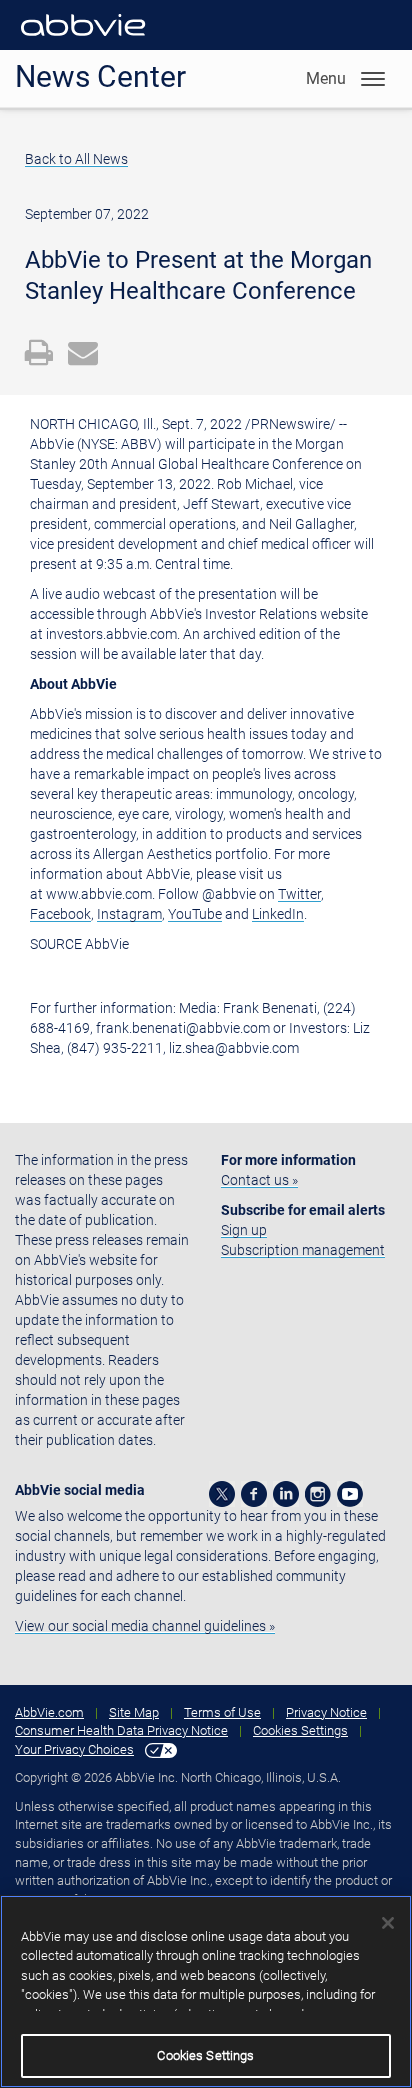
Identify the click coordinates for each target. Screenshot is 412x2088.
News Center (100, 76)
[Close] (388, 1923)
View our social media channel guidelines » (145, 1626)
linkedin (286, 1494)
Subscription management (303, 1250)
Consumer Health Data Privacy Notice (121, 1730)
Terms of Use (222, 1712)
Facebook (60, 914)
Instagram (129, 914)
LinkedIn (278, 914)
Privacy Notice (326, 1712)
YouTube (195, 914)
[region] (206, 1991)
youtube (350, 1494)
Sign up (244, 1230)
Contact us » (259, 1180)
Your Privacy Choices (74, 1749)
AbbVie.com (49, 1712)
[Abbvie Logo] (83, 40)
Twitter (299, 894)
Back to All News (76, 159)
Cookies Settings (300, 1730)
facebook (254, 1494)
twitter (222, 1494)
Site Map (134, 1712)
